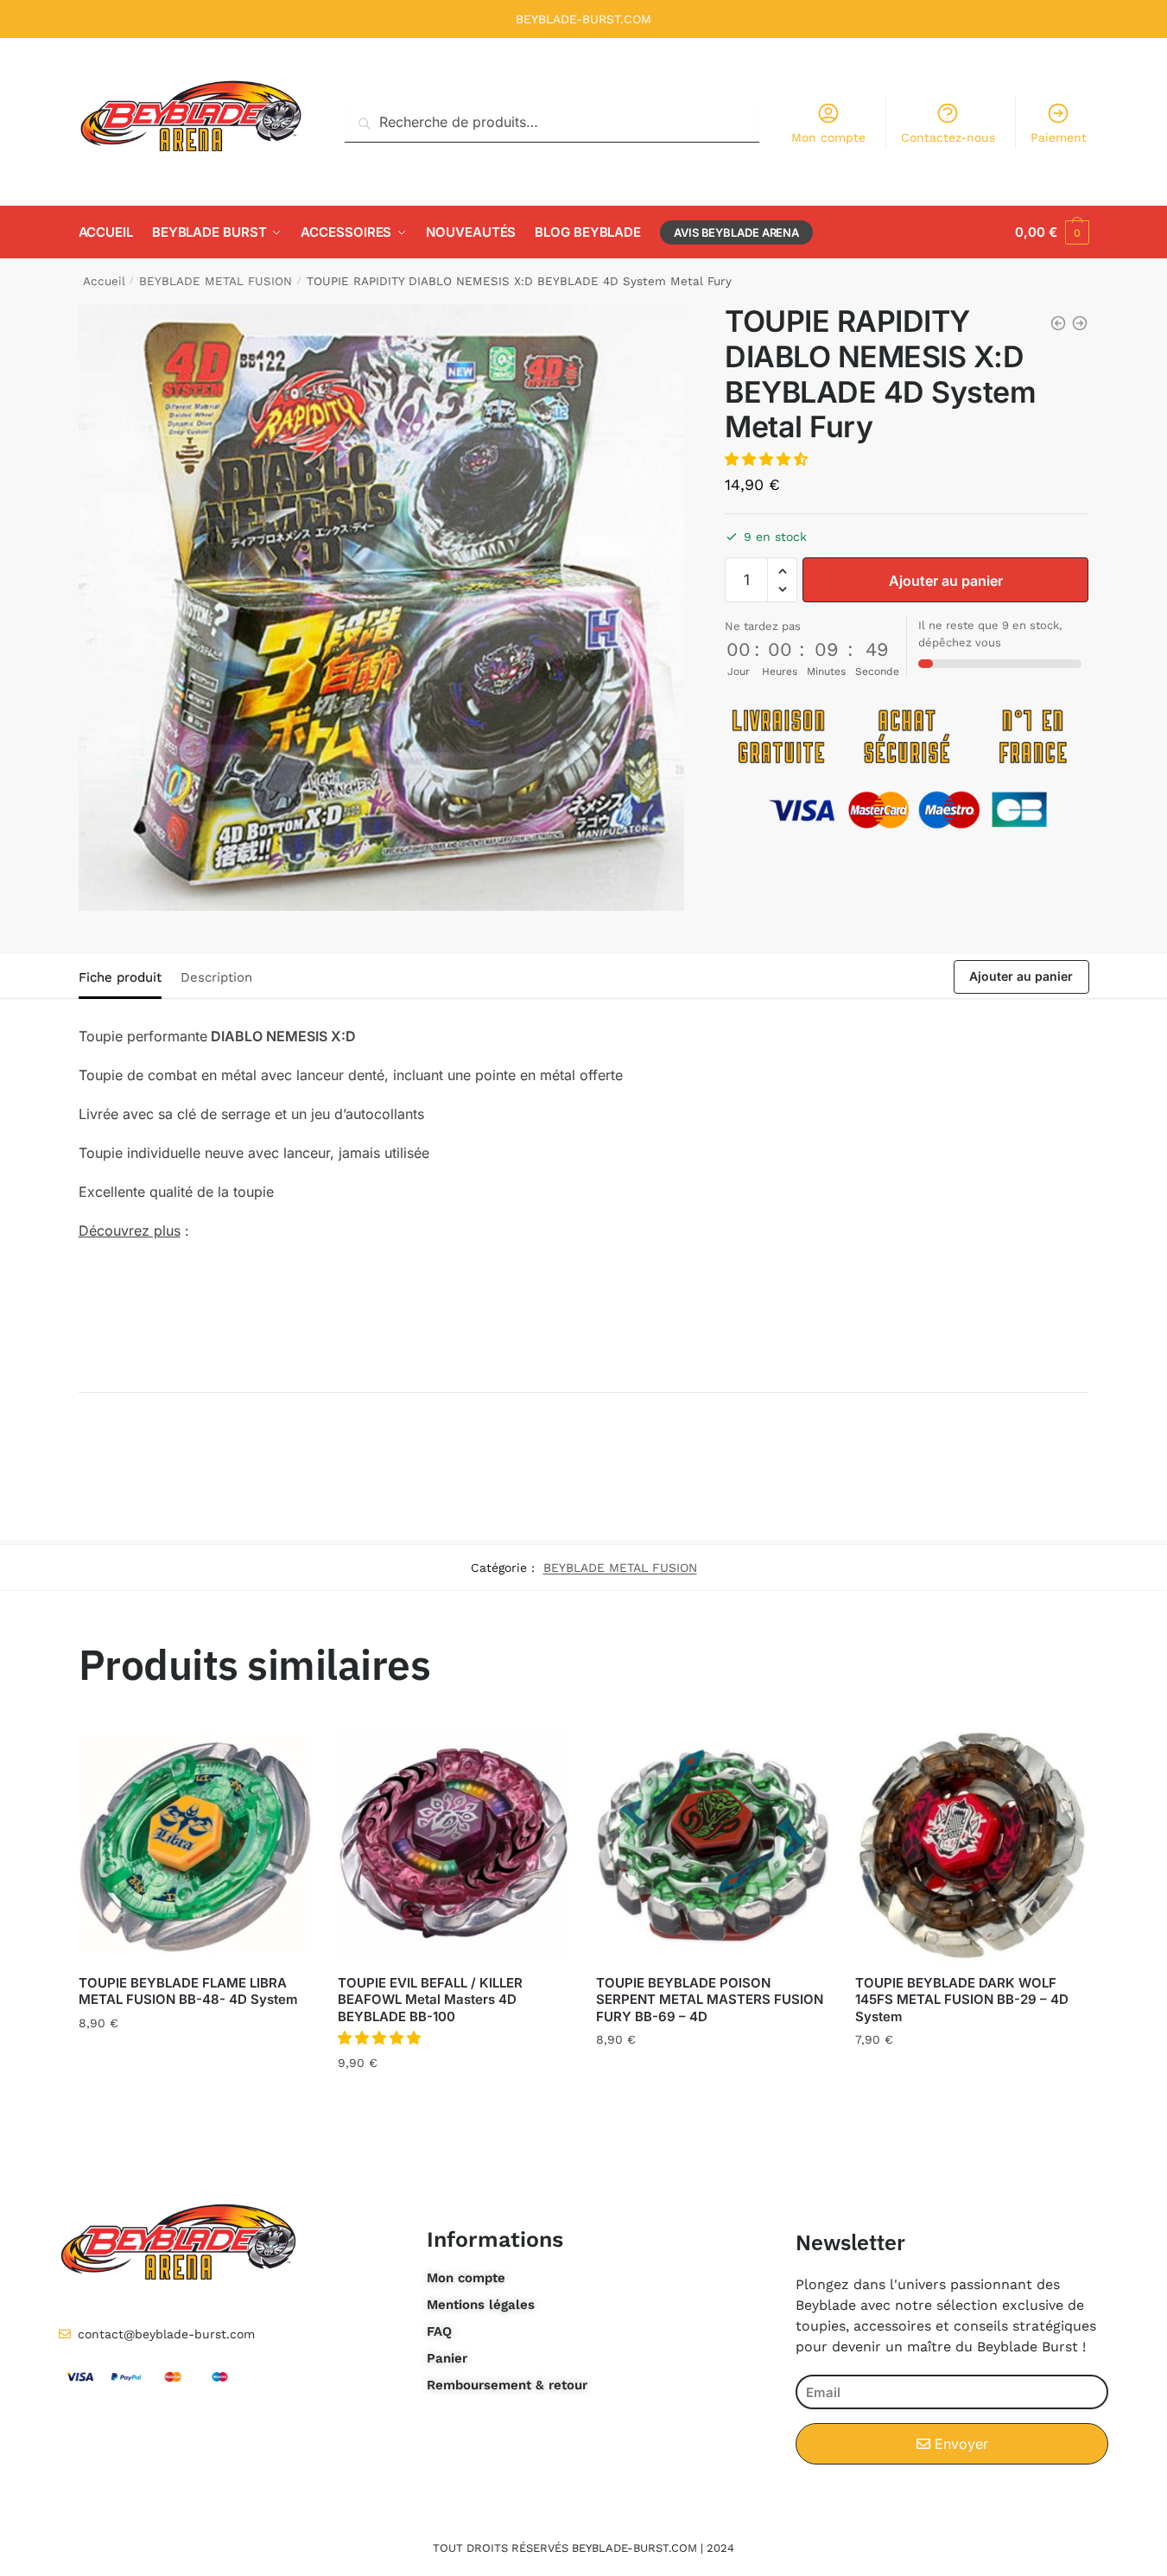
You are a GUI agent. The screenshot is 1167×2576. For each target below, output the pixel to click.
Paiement (1059, 137)
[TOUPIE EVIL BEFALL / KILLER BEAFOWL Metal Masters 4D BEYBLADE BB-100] (454, 1846)
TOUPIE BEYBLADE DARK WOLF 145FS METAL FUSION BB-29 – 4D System (962, 2000)
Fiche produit (120, 977)
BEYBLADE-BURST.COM (583, 19)
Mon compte (828, 137)
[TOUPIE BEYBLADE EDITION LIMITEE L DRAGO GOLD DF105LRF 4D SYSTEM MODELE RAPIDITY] (1080, 323)
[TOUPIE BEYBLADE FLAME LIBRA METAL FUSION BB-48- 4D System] (195, 1846)
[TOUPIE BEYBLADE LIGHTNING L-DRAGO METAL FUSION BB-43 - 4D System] (1058, 323)
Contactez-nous (948, 137)
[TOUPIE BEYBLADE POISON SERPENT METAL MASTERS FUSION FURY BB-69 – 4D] (713, 1846)
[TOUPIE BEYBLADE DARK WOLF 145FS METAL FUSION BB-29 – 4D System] (972, 1846)
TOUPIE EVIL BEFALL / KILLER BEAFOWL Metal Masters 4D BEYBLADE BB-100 (430, 2000)
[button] (768, 459)
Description (216, 977)
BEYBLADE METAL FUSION (216, 281)
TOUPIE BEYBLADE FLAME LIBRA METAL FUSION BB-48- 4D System (188, 1991)
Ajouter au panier (946, 581)
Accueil (104, 281)
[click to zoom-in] (382, 607)
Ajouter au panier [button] (195, 2061)
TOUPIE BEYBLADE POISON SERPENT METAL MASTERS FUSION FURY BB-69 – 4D (710, 2000)
